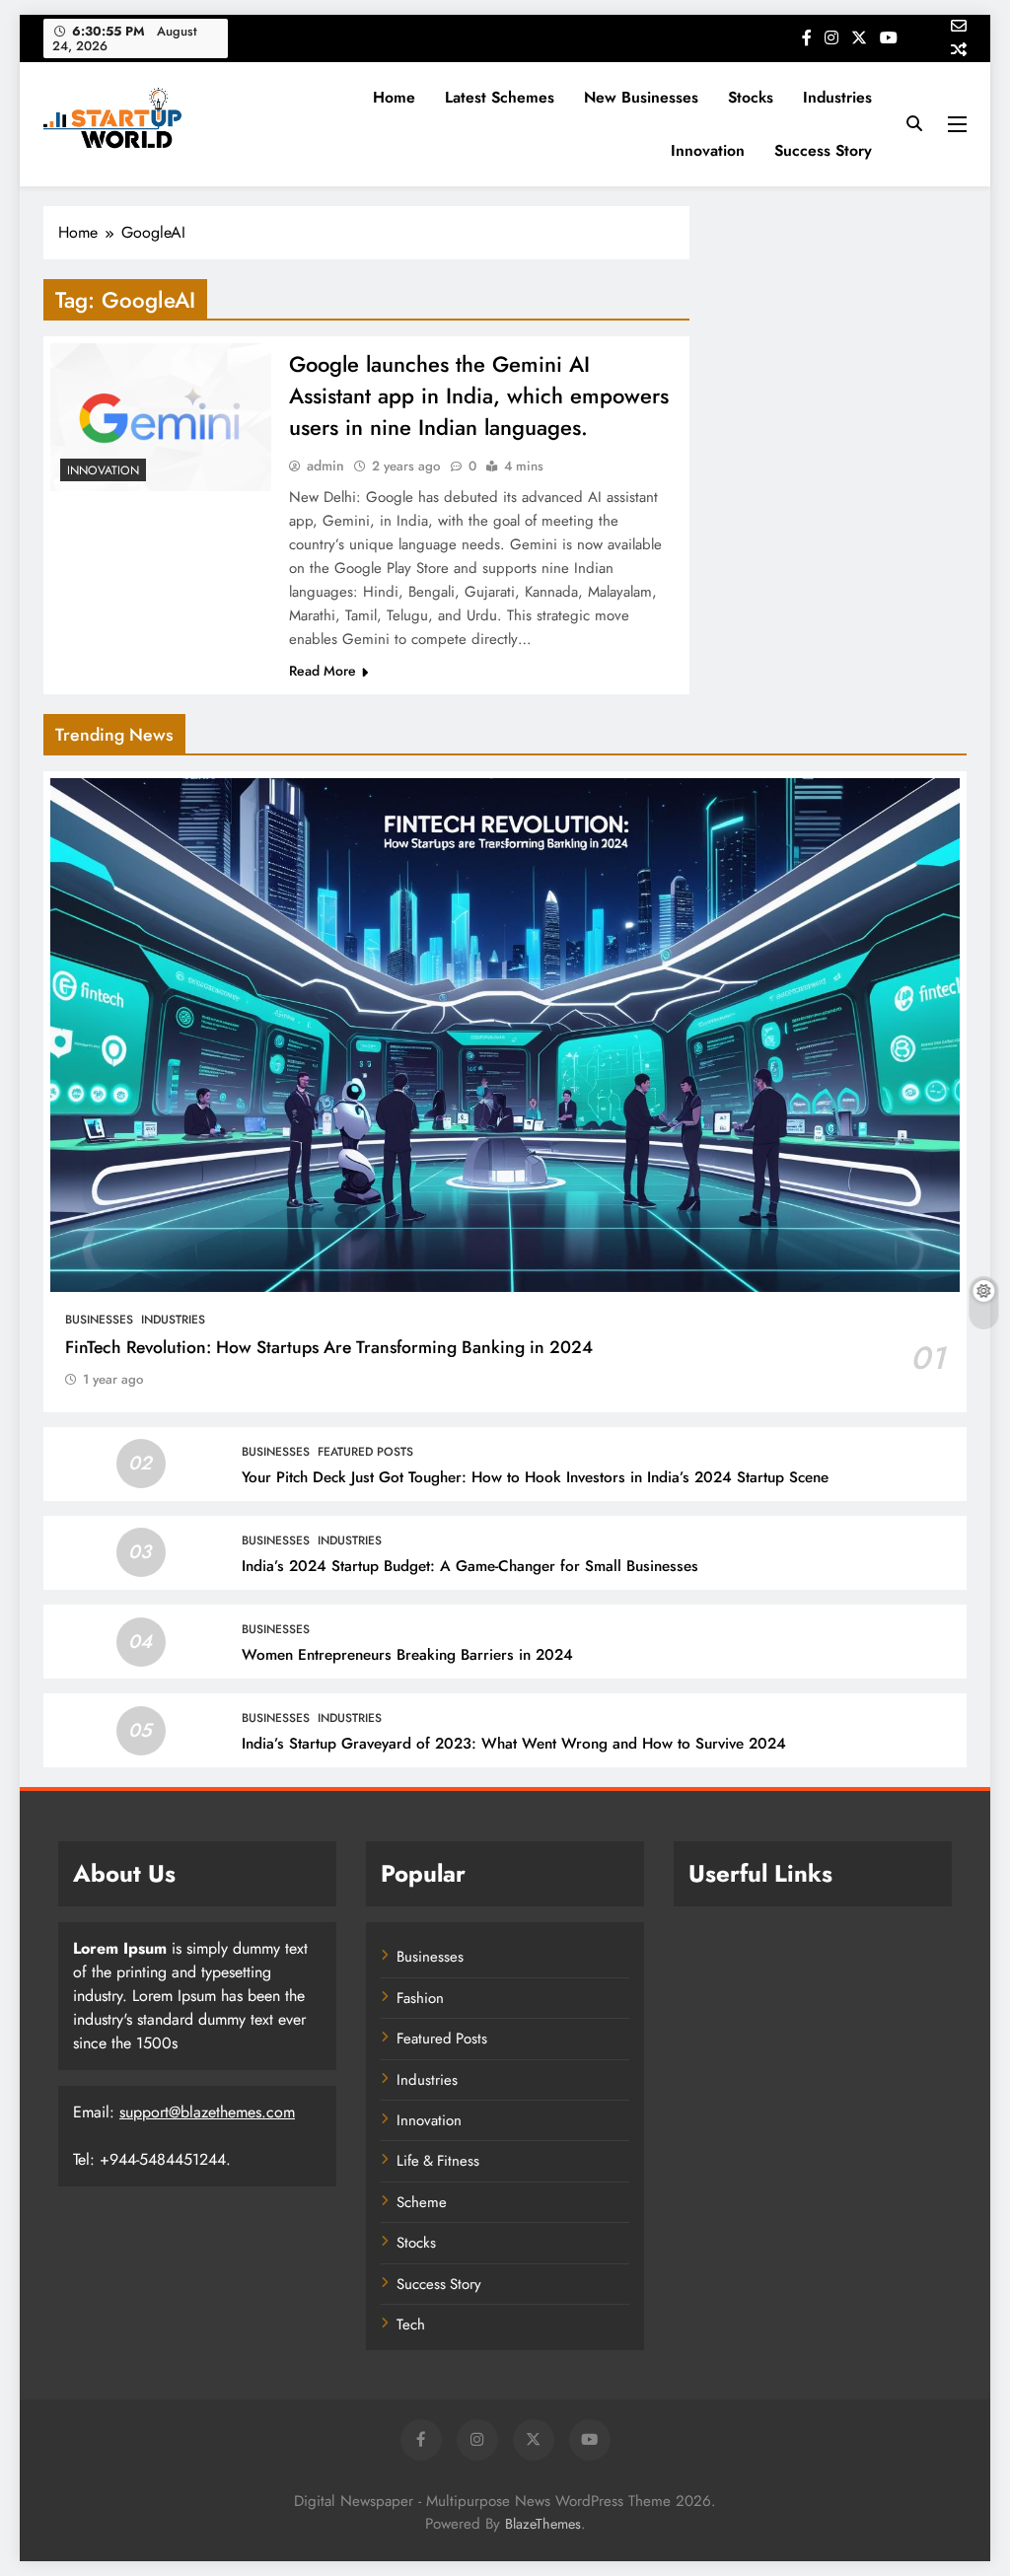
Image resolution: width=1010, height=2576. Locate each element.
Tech (411, 2325)
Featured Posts (365, 1452)
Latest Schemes (500, 97)
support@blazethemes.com (207, 2112)
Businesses (99, 1320)
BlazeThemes (543, 2524)
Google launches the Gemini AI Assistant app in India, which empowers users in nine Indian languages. (479, 395)
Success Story (823, 150)
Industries (837, 97)
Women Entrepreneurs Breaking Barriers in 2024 (407, 1655)
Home (394, 97)
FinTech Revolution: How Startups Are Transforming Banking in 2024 (329, 1347)
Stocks (751, 97)
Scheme (422, 2202)
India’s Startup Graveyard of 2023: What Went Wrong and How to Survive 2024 (514, 1744)
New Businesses (641, 97)
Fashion (420, 1998)
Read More (323, 671)
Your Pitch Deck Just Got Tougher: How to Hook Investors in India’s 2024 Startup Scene (535, 1477)
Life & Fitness (438, 2161)
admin (325, 465)
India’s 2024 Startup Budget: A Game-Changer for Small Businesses (470, 1566)
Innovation (708, 150)
